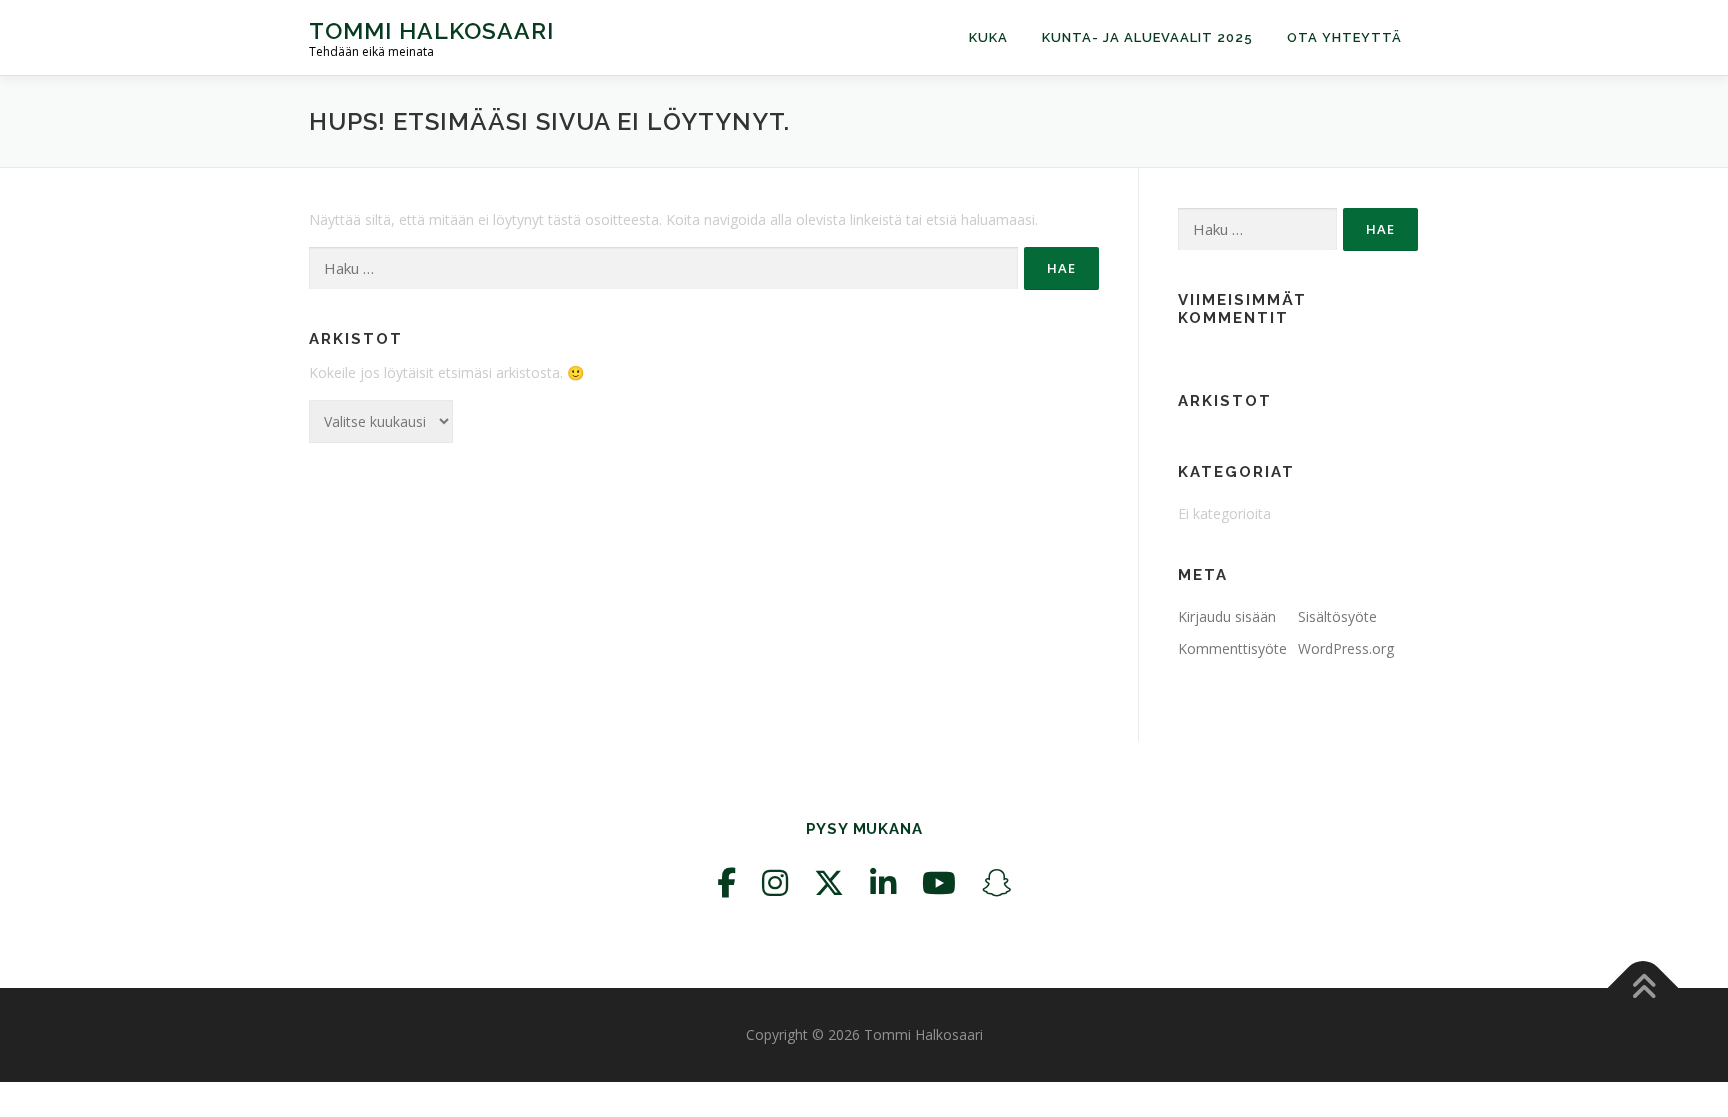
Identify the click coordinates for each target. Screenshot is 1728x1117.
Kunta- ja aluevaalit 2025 (1147, 37)
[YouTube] (939, 882)
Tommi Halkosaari (431, 30)
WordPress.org (1346, 648)
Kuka (988, 37)
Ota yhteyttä (1344, 37)
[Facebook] (726, 882)
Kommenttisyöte (1232, 648)
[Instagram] (775, 882)
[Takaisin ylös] (1643, 988)
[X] (829, 882)
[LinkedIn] (883, 882)
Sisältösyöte (1337, 616)
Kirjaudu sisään (1227, 616)
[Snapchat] (997, 882)
